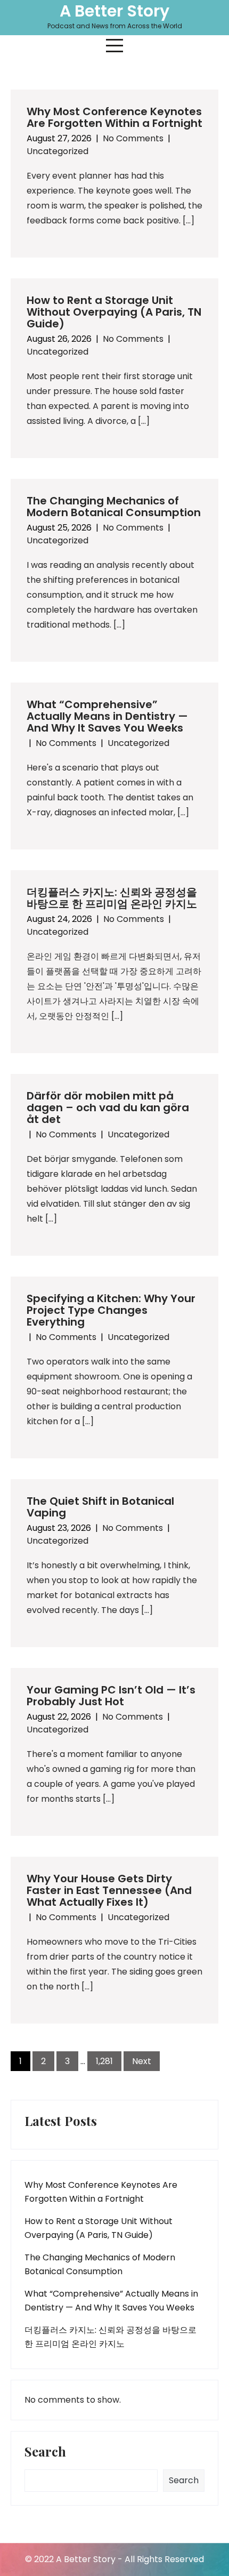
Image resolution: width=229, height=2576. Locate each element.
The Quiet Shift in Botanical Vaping (100, 1507)
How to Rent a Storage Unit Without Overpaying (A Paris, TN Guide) (114, 312)
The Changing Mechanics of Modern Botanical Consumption (114, 507)
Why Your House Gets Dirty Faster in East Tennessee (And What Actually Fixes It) (109, 1890)
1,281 (104, 2061)
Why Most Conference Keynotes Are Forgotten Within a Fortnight (114, 117)
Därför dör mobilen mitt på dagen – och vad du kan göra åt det (108, 1108)
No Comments (133, 138)
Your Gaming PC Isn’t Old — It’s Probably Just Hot (111, 1696)
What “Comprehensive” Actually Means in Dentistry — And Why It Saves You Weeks (107, 716)
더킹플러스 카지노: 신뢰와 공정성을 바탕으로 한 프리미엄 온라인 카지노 (112, 898)
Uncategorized (58, 151)
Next (142, 2061)
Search (45, 2452)
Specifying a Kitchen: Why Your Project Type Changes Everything (111, 1310)
